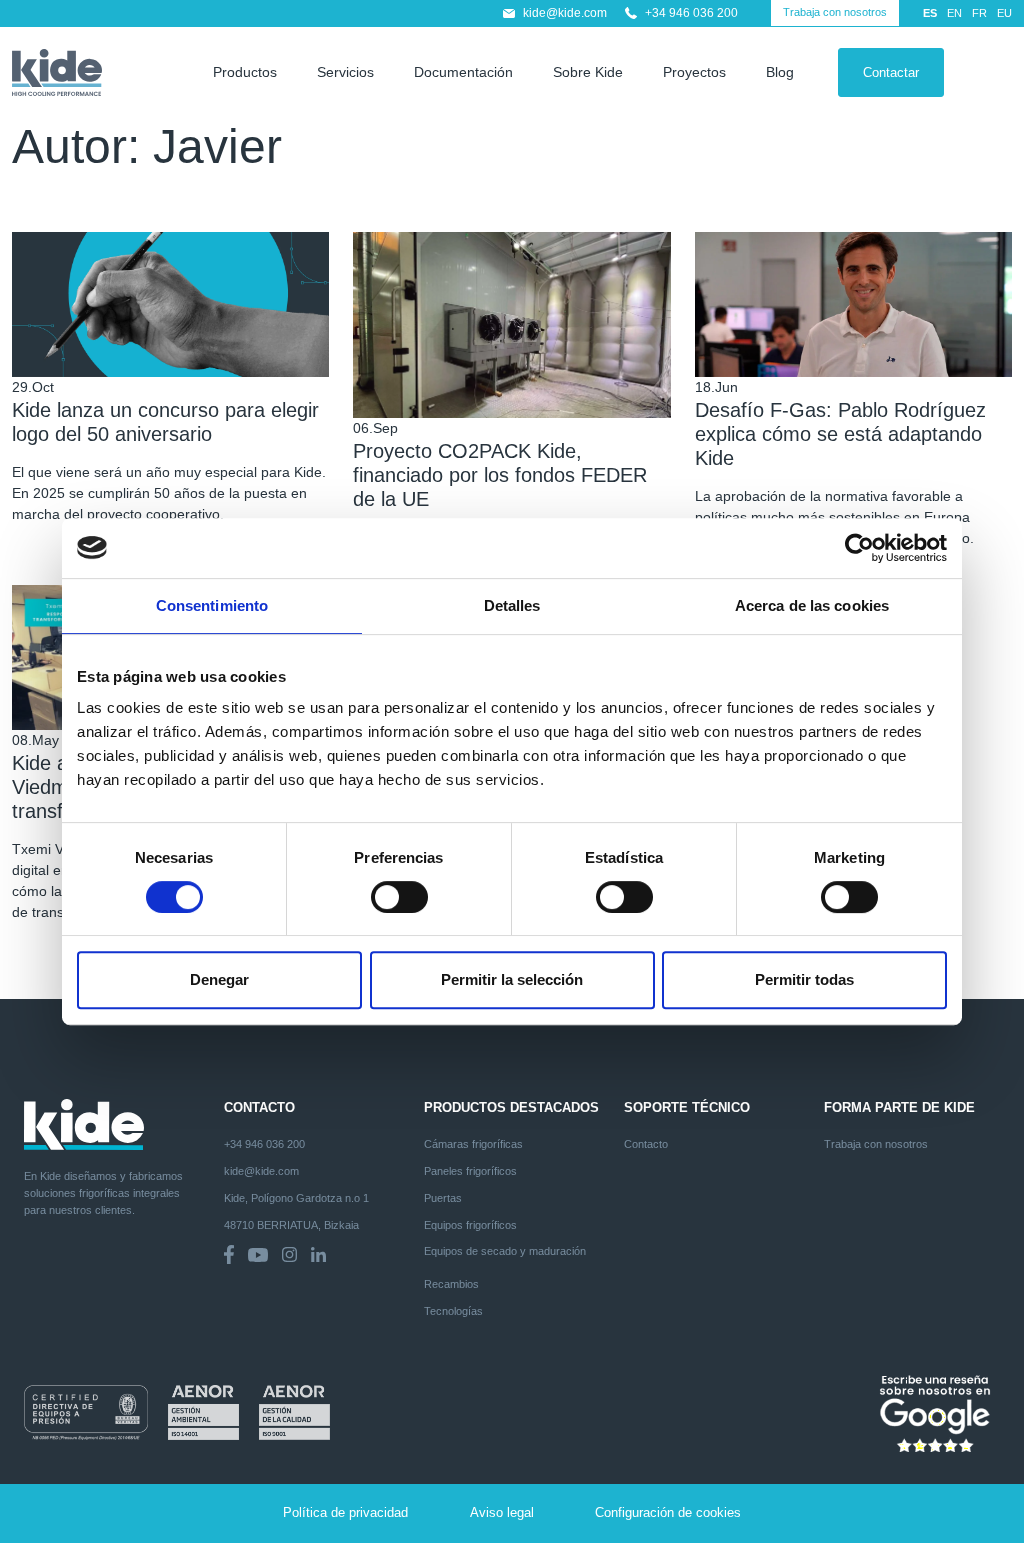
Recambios (451, 1284)
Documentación (463, 72)
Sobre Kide (588, 72)
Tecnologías (453, 1311)
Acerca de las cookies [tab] (812, 605)
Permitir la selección (512, 979)
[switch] (399, 897)
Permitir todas (804, 979)
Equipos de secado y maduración (505, 1251)
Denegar (219, 979)
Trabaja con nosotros (835, 12)
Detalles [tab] (512, 605)
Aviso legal (502, 1513)
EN (954, 13)
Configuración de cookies (668, 1513)
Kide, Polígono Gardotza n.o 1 (296, 1198)
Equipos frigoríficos (470, 1225)
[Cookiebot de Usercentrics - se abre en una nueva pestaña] (859, 548)
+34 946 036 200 (691, 13)
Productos (245, 72)
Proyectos (694, 72)
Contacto (646, 1144)
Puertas (443, 1198)
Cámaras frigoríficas (473, 1144)
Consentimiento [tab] (212, 605)
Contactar (891, 72)
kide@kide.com (565, 13)
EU (1004, 13)
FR (979, 13)
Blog (780, 72)
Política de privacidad (345, 1513)
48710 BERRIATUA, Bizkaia (291, 1225)
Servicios (345, 72)
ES (930, 13)
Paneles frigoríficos (470, 1171)
